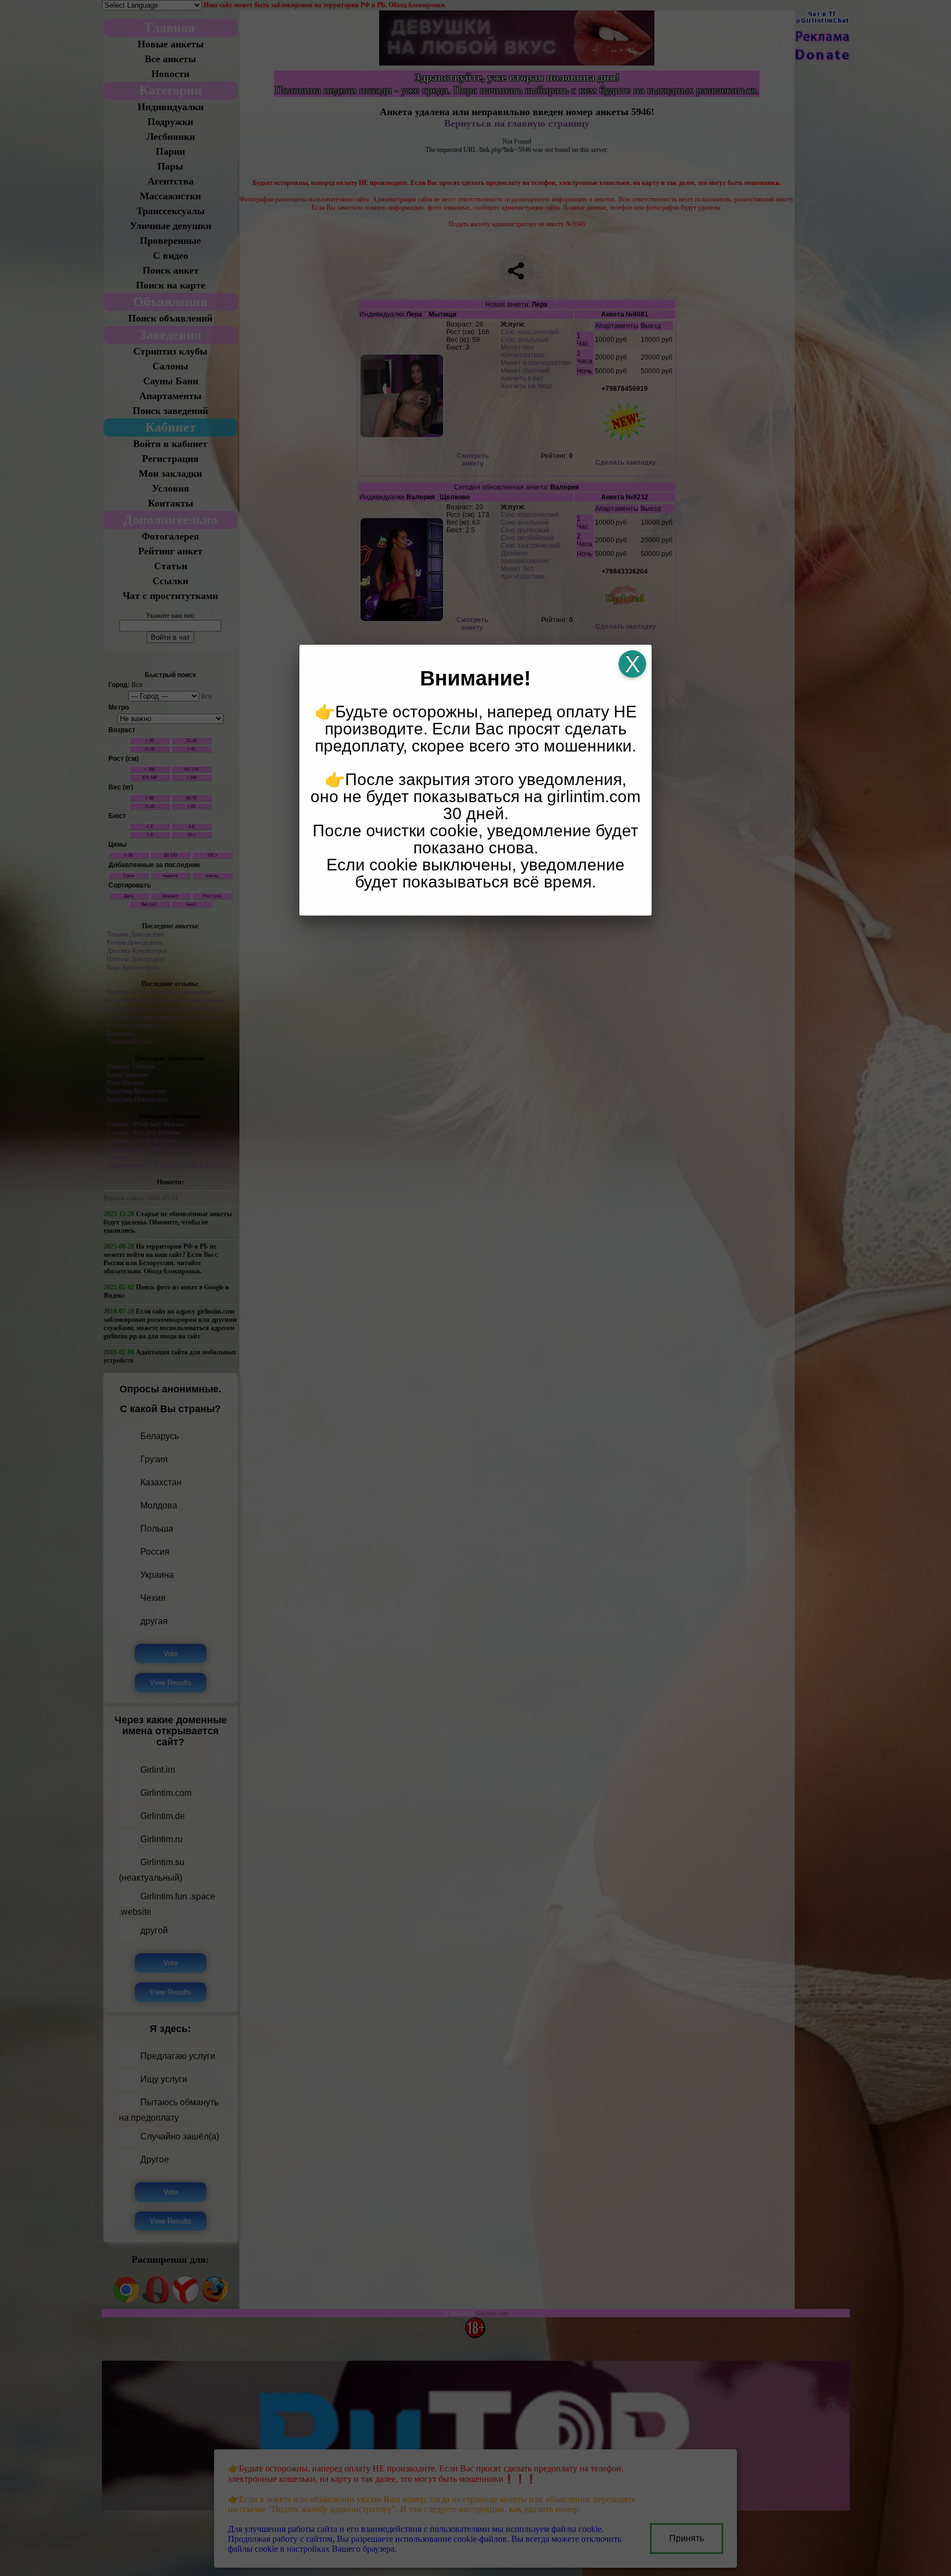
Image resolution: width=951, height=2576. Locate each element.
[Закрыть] (632, 664)
